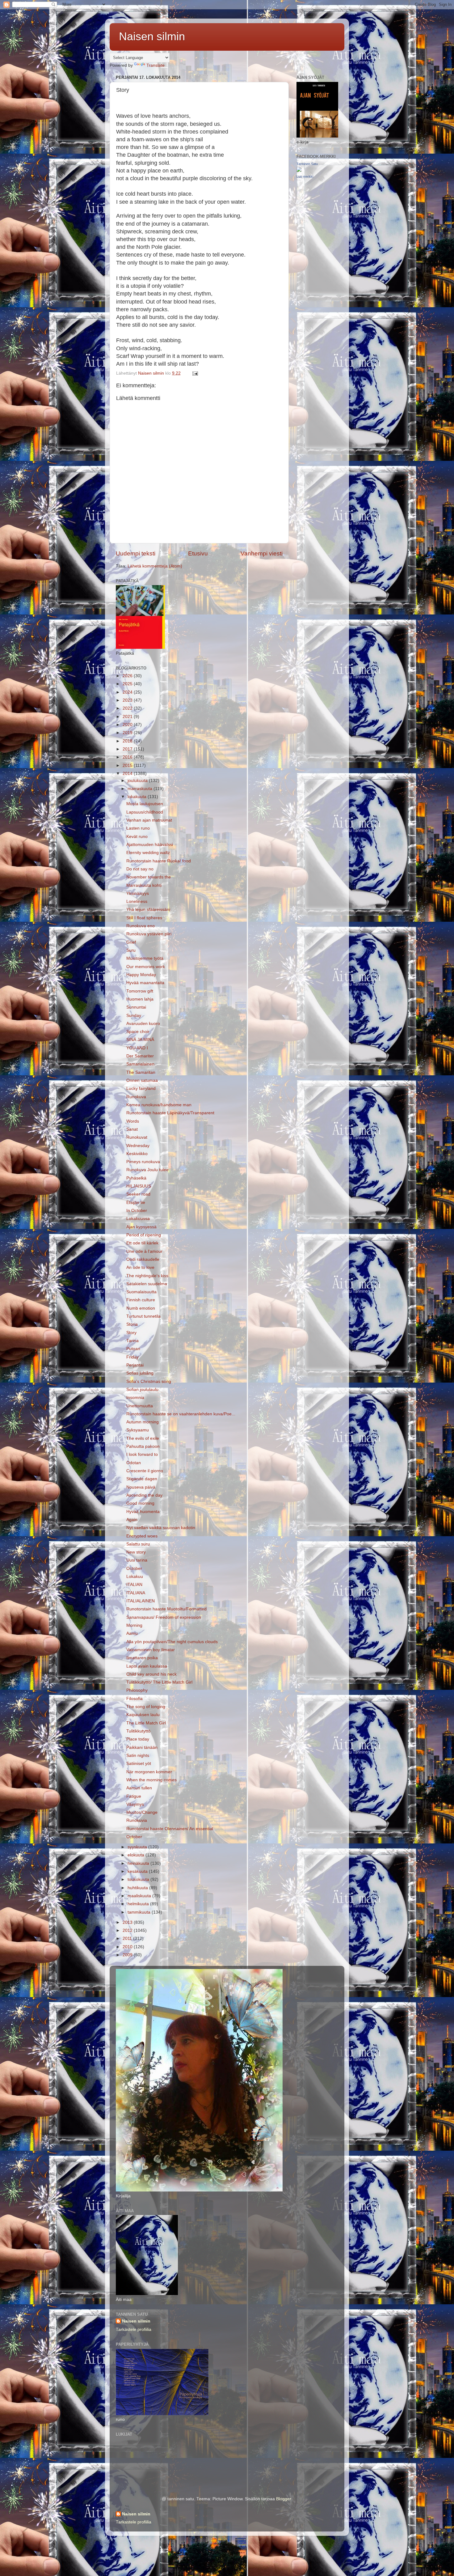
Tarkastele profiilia (134, 2329)
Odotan (134, 1463)
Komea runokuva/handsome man (159, 1105)
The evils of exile (143, 1438)
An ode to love (140, 1267)
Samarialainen (140, 1064)
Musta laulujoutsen (145, 804)
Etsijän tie (136, 1203)
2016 (128, 757)
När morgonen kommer (149, 1772)
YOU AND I (137, 1048)
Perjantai (135, 1365)
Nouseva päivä (141, 1487)
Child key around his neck (151, 1674)
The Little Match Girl (146, 1723)
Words (133, 1121)
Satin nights (138, 1756)
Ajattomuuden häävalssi (150, 845)
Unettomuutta (140, 1406)
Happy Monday (141, 975)
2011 (128, 1938)
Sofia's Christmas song (149, 1382)
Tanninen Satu (307, 164)
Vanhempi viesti (262, 553)
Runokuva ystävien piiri (149, 934)
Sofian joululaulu (142, 1390)
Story (131, 1333)
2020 (128, 725)
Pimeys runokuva (143, 1162)
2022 (128, 708)
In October (137, 1211)
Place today (138, 1739)
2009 (128, 1955)
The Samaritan (141, 1072)
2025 (128, 684)
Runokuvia (137, 1820)
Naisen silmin (152, 36)
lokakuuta (138, 797)
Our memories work (146, 967)
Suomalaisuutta (141, 1292)
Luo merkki (305, 176)
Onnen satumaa (142, 1080)
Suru (131, 950)
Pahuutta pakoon (143, 1446)
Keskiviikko (137, 1154)
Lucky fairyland (141, 1088)
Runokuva (136, 1097)
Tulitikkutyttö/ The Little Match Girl (159, 1682)
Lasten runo (138, 828)
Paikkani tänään (142, 1747)
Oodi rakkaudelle (143, 1259)
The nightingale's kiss (147, 1276)
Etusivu (198, 553)
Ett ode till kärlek (142, 1243)
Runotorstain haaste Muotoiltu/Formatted (166, 1609)
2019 (128, 733)
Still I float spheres (144, 918)
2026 (128, 676)
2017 (128, 749)
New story (136, 1552)
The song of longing (146, 1707)
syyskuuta (138, 1847)
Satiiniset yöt (139, 1764)
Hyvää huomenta (143, 1512)
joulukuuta (138, 781)
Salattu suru (138, 1544)
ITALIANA (136, 1593)
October (134, 1569)
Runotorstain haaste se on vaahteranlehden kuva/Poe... (181, 1414)
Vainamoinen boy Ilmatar (151, 1650)
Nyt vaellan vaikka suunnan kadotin (161, 1528)
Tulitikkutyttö (138, 1731)
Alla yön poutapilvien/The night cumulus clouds (172, 1642)
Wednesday (138, 1146)
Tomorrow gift (140, 991)
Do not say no (140, 869)
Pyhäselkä (136, 1178)
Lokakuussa (138, 1219)
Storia (132, 1324)
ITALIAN (134, 1585)
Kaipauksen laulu (143, 1715)
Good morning (140, 1503)
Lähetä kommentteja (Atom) (155, 566)
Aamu (132, 1633)
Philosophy (137, 1690)
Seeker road (138, 1194)
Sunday (134, 1016)
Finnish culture (141, 1300)
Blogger (284, 2499)
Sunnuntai (136, 1007)
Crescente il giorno (145, 1471)
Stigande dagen (142, 1479)
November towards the (149, 877)
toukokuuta (139, 1879)
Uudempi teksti (136, 553)
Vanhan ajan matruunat (149, 820)
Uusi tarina (137, 1560)
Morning (134, 1625)
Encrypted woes (142, 1536)
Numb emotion (141, 1308)
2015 (128, 765)
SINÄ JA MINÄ (140, 1040)
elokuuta (137, 1855)
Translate (156, 65)
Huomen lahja (140, 999)
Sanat (132, 1129)
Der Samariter (140, 1056)
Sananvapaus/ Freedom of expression (164, 1617)
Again (132, 1520)
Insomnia (135, 1398)
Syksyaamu (138, 1430)
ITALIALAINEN (141, 1601)
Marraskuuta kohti (144, 885)
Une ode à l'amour (144, 1251)
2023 (128, 700)
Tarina (132, 1341)
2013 (128, 1922)
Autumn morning (143, 1422)
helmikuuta (139, 1904)
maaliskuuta (140, 1896)
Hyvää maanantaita (145, 983)
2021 (128, 717)
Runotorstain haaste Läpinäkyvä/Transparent (170, 1113)
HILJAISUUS (139, 1186)
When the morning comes (151, 1780)
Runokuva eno (141, 926)
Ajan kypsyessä (141, 1227)
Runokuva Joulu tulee (147, 1170)
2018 (128, 741)
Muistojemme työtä (145, 958)
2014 (128, 774)
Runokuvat (137, 1137)
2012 (128, 1930)
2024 (128, 692)
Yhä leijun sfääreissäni (148, 910)
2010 (128, 1947)
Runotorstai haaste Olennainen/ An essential (170, 1829)
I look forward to (142, 1454)
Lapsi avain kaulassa (147, 1666)
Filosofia (135, 1699)
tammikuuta (140, 1912)
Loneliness (137, 901)
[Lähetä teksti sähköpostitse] (195, 373)
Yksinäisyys (138, 893)
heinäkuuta (139, 1863)
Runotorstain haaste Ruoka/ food (159, 861)
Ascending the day (144, 1495)
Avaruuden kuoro (143, 1024)
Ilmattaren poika (142, 1658)
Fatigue (134, 1796)
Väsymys (135, 1804)
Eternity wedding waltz (148, 853)
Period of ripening (144, 1235)
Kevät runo (137, 837)
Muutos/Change (142, 1812)
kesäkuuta (138, 1871)
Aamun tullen (139, 1788)
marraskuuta (141, 789)
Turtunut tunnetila (143, 1316)
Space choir (138, 1032)
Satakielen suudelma (147, 1284)
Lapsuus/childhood (145, 812)
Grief (131, 942)
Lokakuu (135, 1577)
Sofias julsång (140, 1373)
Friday (132, 1357)
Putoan (133, 1349)
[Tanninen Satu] (299, 170)
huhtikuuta (138, 1888)
